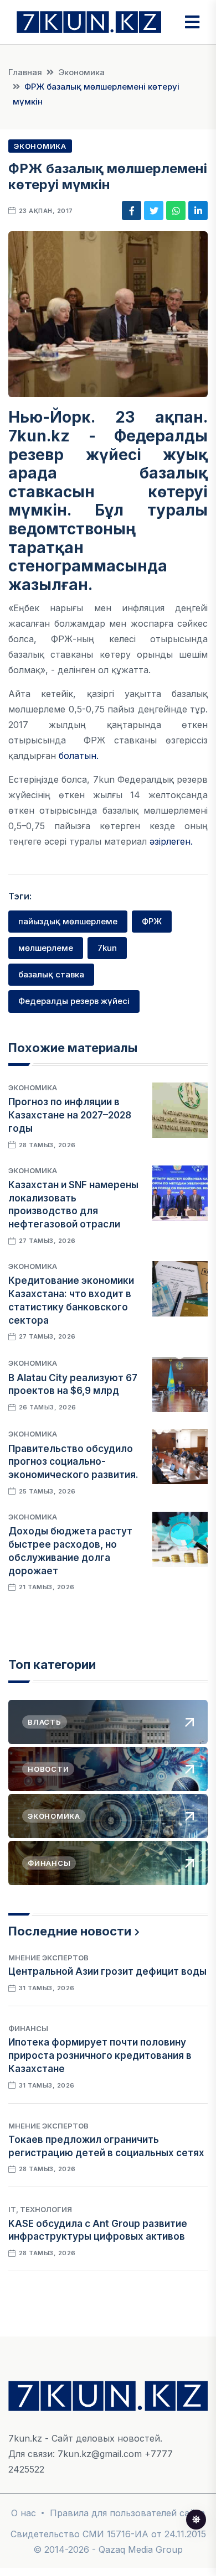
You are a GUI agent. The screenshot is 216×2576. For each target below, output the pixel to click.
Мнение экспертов (48, 1958)
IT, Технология (40, 2209)
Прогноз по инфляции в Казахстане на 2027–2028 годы (70, 1115)
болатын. (81, 756)
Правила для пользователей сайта (127, 2513)
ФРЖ (152, 921)
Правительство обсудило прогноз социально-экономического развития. (73, 1462)
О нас (24, 2513)
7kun (107, 948)
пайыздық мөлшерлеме (68, 921)
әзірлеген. (171, 841)
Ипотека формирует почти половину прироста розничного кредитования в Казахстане (100, 2055)
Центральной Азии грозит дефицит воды (107, 1971)
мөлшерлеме (46, 948)
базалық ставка (51, 974)
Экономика (81, 72)
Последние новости (70, 1931)
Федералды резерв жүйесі (74, 1001)
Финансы (28, 2028)
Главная (25, 72)
